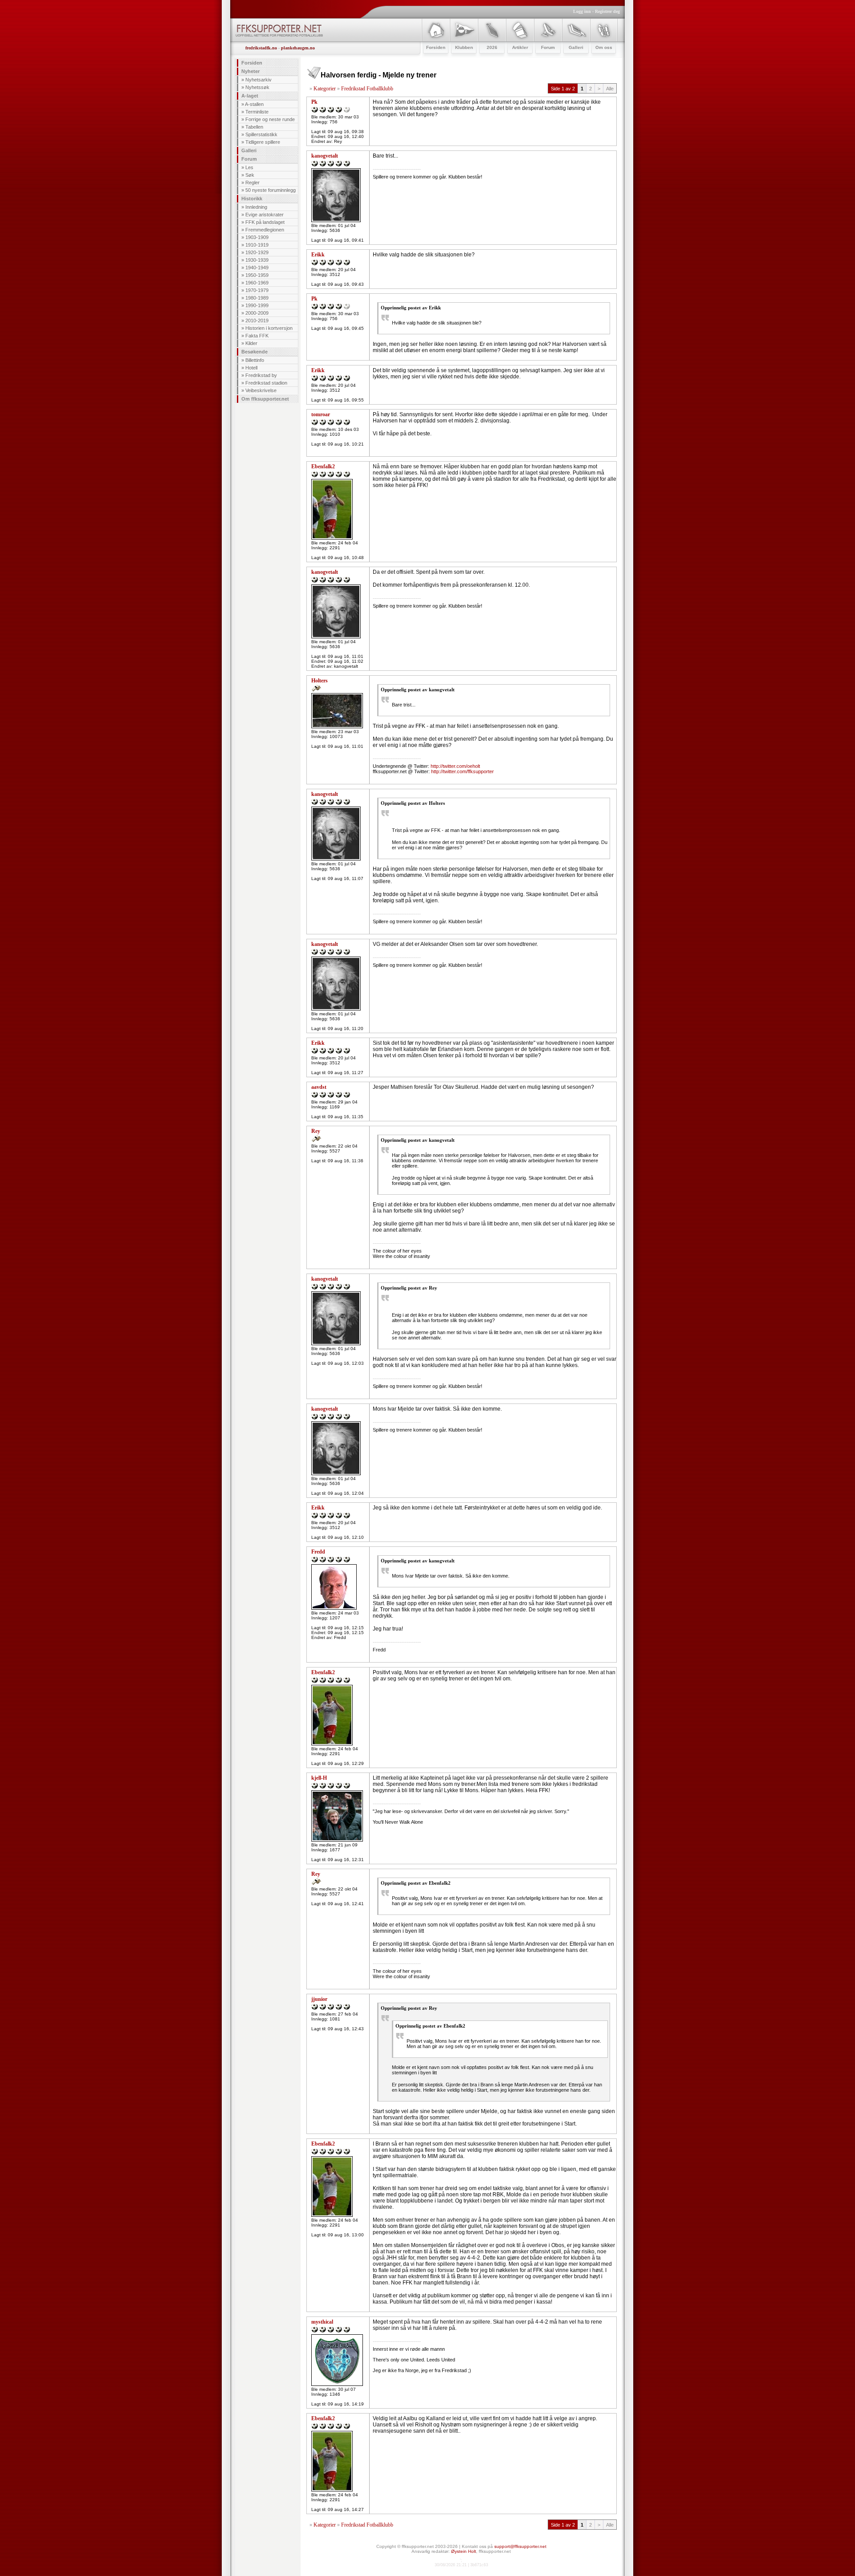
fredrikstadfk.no (261, 48)
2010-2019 (257, 320)
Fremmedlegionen (265, 230)
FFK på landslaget (265, 222)
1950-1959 (257, 275)
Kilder (251, 343)
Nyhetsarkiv (259, 80)
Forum (249, 159)
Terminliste (257, 112)
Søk (250, 175)
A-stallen (254, 104)
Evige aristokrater (265, 215)
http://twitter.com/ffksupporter (462, 771)
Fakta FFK (257, 336)
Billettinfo (255, 360)
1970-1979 (257, 290)
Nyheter (250, 71)
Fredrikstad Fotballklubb (367, 89)
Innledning (256, 207)
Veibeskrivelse (261, 390)
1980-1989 (257, 298)
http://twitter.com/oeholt (455, 766)
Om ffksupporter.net (265, 399)
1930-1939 (257, 260)
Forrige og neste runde (270, 119)
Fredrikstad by (261, 375)
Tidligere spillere (263, 142)
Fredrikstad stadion (266, 383)
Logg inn (582, 11)
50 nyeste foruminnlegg (271, 190)
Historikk (252, 199)
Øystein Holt (464, 2551)
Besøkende (254, 352)
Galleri (249, 150)
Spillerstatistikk (261, 134)
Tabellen (254, 127)
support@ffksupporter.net (520, 2546)
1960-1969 (257, 283)
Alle (610, 89)
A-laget (250, 96)
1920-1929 (257, 252)
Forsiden (252, 63)
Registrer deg (607, 11)
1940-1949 (257, 268)
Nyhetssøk (257, 87)
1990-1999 (257, 305)
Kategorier (325, 89)
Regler (252, 183)
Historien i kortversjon (269, 328)
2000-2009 (257, 313)
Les (249, 167)
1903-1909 (257, 237)
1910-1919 (257, 245)
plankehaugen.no (298, 48)
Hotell (251, 368)
